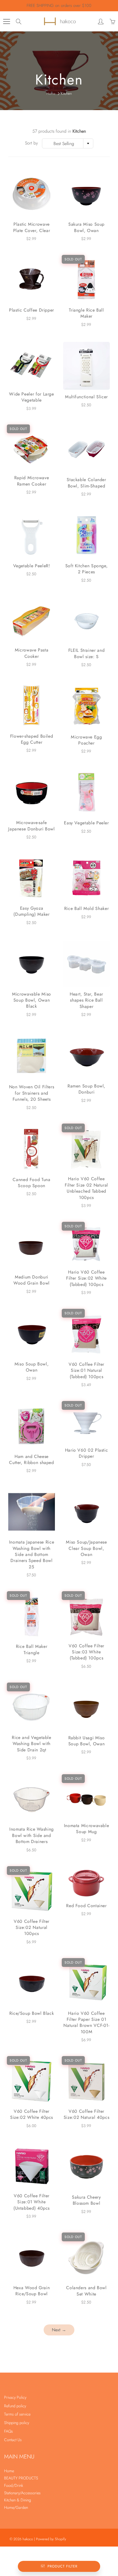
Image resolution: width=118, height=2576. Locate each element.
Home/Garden (16, 2507)
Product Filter (62, 2566)
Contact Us (13, 2440)
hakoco (28, 2539)
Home (51, 93)
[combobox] (68, 143)
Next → (59, 2330)
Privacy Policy (15, 2397)
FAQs (9, 2431)
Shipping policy (17, 2423)
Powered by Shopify (51, 2539)
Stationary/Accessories (22, 2493)
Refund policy (15, 2406)
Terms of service (17, 2414)
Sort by (31, 143)
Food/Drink (14, 2485)
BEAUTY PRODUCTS (21, 2478)
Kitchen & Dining (18, 2500)
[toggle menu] (6, 21)
